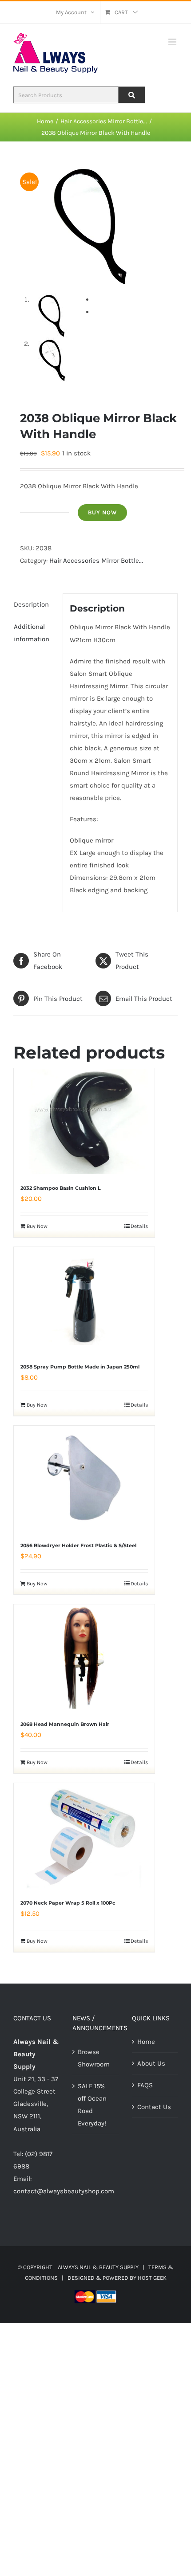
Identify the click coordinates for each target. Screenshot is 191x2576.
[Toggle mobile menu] (173, 42)
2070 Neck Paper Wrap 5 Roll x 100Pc (68, 1903)
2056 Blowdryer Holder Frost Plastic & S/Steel (78, 1545)
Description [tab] (31, 604)
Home (146, 2042)
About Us (151, 2063)
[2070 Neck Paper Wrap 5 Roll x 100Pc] (84, 1836)
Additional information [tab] (32, 633)
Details (139, 1226)
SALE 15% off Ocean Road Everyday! (92, 2105)
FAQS (145, 2085)
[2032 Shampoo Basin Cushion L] (84, 1121)
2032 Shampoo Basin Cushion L (61, 1188)
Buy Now (102, 512)
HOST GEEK (151, 2278)
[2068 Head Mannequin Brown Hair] (84, 1658)
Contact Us (154, 2107)
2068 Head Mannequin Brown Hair (65, 1724)
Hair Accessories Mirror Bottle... (96, 561)
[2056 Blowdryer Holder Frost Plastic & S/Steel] (84, 1479)
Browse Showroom (94, 2058)
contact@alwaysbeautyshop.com (64, 2191)
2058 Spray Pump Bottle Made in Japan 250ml (80, 1367)
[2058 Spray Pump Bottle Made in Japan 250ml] (84, 1300)
